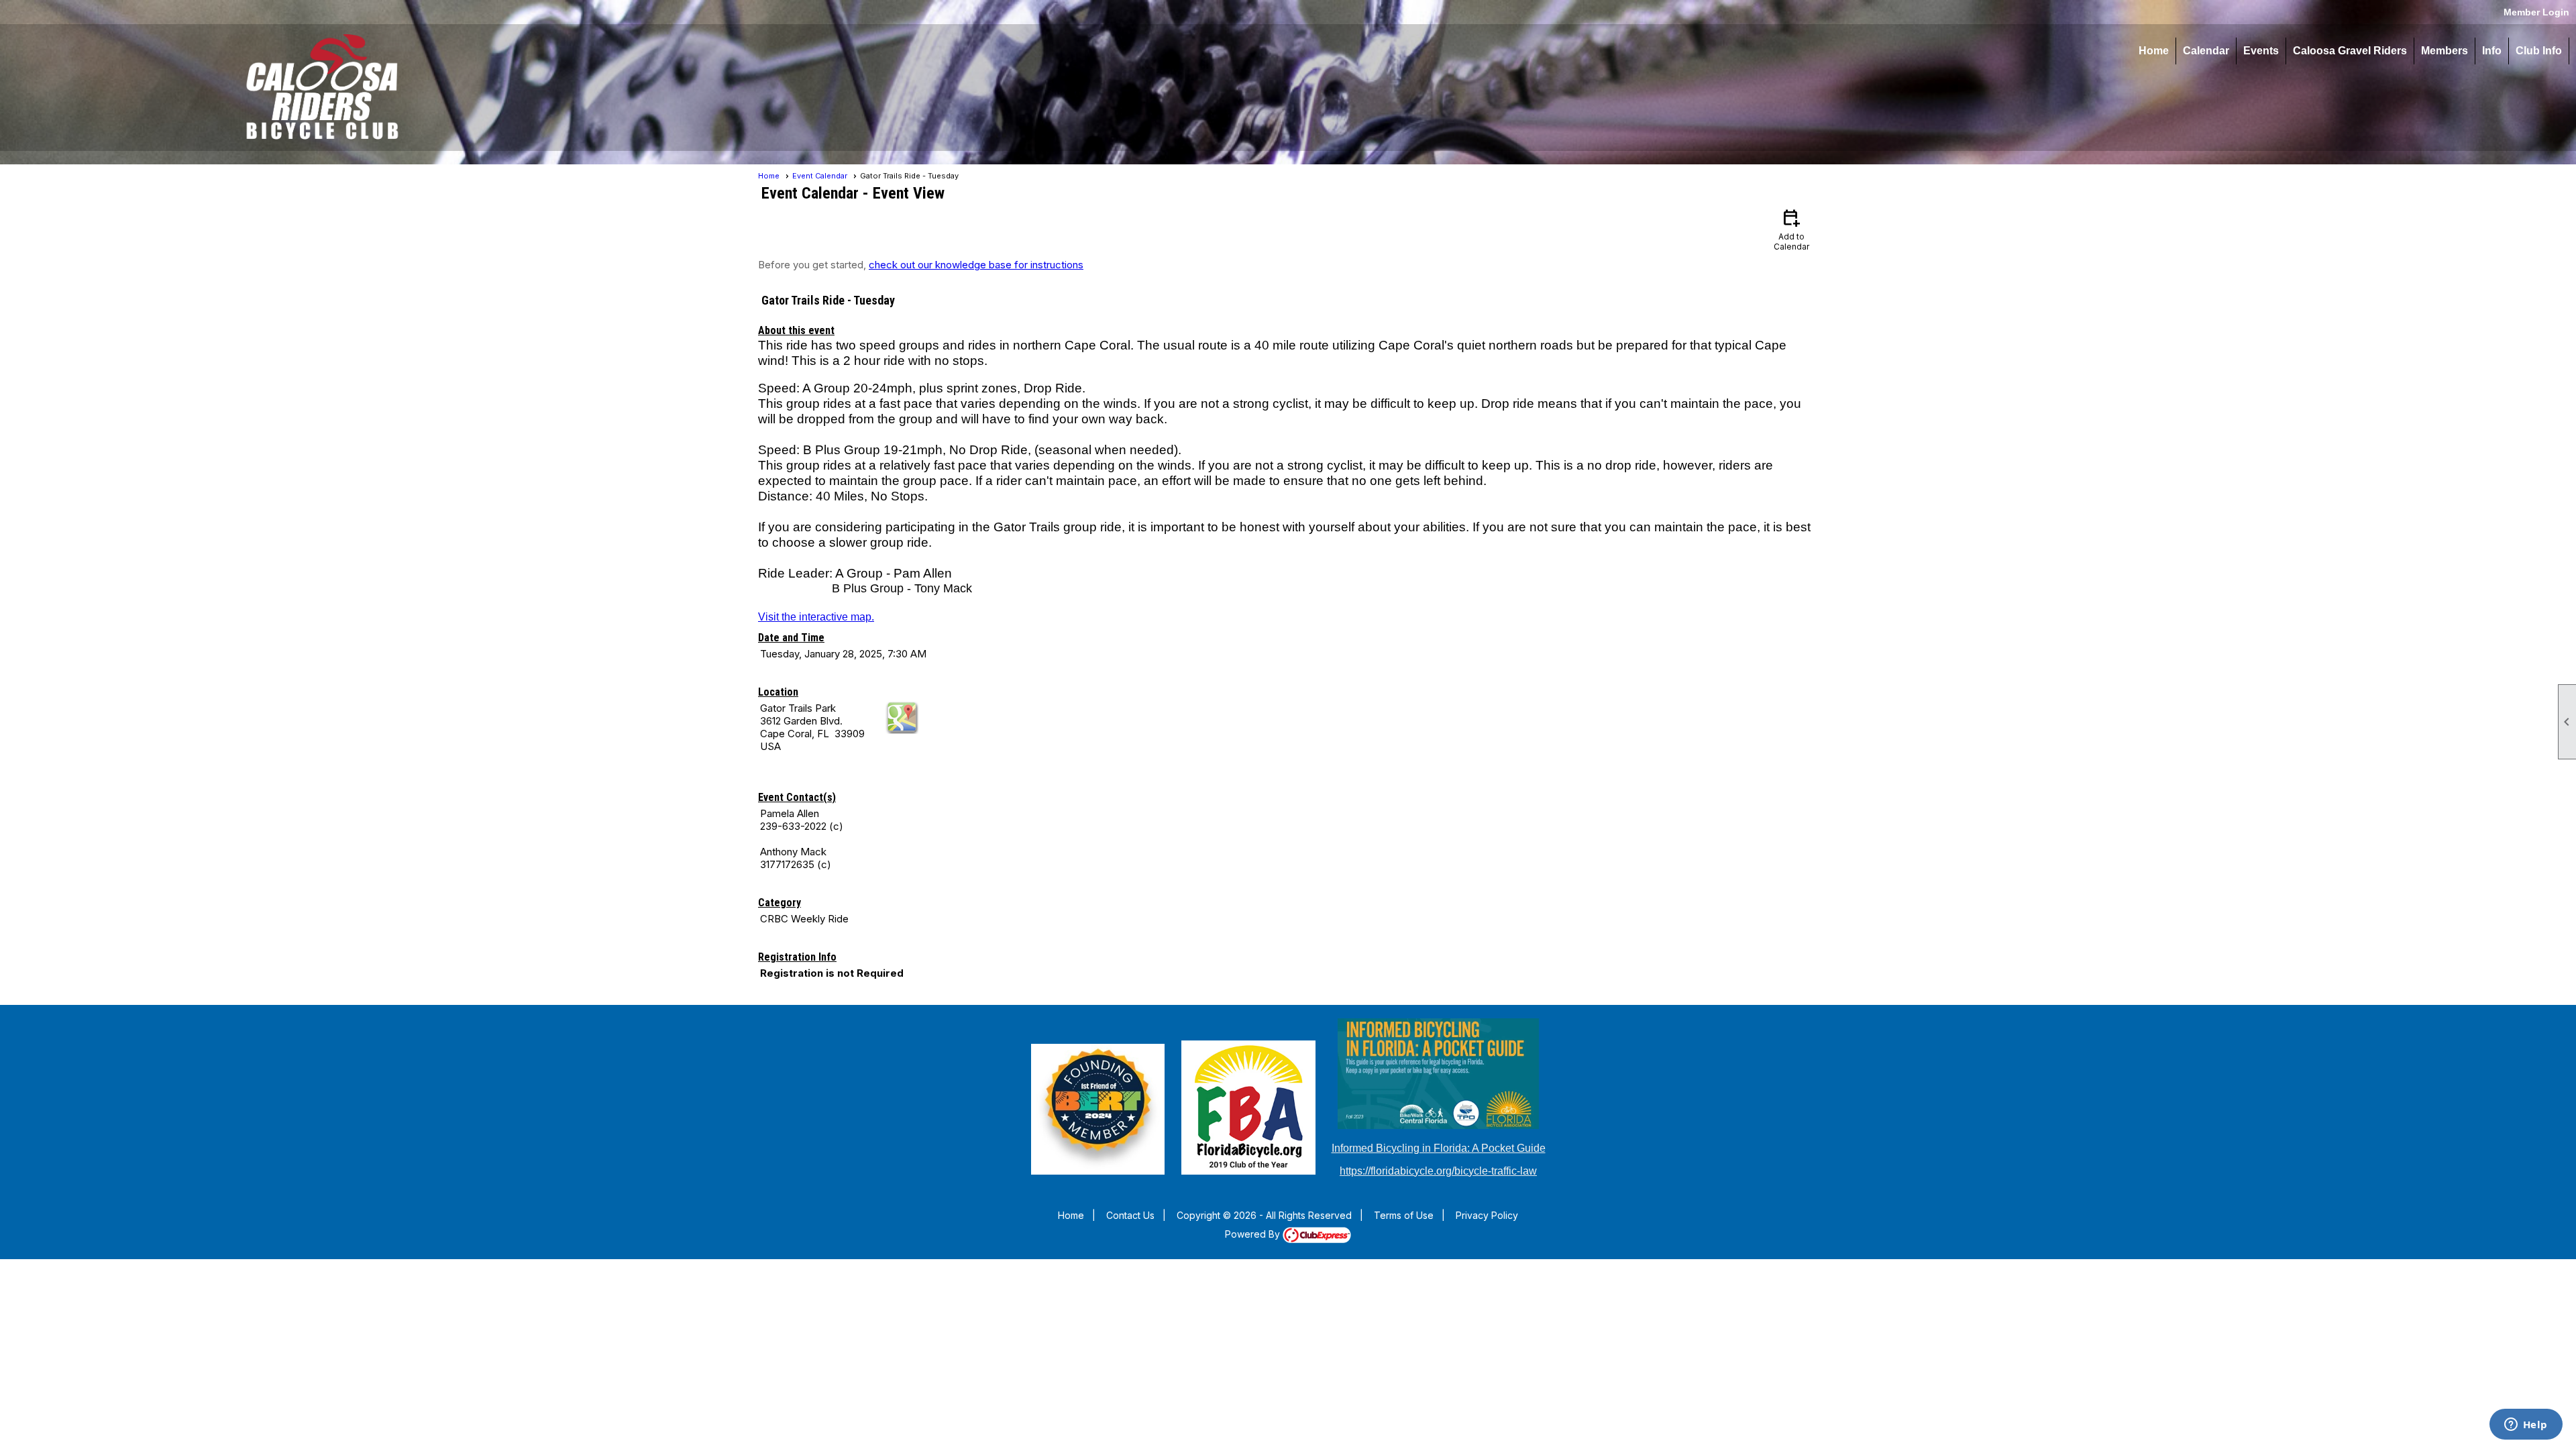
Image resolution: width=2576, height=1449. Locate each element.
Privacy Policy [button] (1487, 1215)
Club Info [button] (2539, 51)
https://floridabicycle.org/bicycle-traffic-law (1438, 1171)
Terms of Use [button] (1404, 1215)
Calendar (2206, 51)
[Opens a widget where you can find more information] (2526, 1426)
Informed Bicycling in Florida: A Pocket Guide (1439, 1148)
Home (2154, 51)
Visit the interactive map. (816, 617)
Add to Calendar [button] (1791, 229)
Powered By (1254, 1234)
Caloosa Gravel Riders (2350, 51)
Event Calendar (820, 176)
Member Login (2536, 12)
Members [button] (2445, 51)
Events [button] (2261, 51)
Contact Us (1130, 1215)
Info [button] (2492, 51)
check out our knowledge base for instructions (976, 265)
